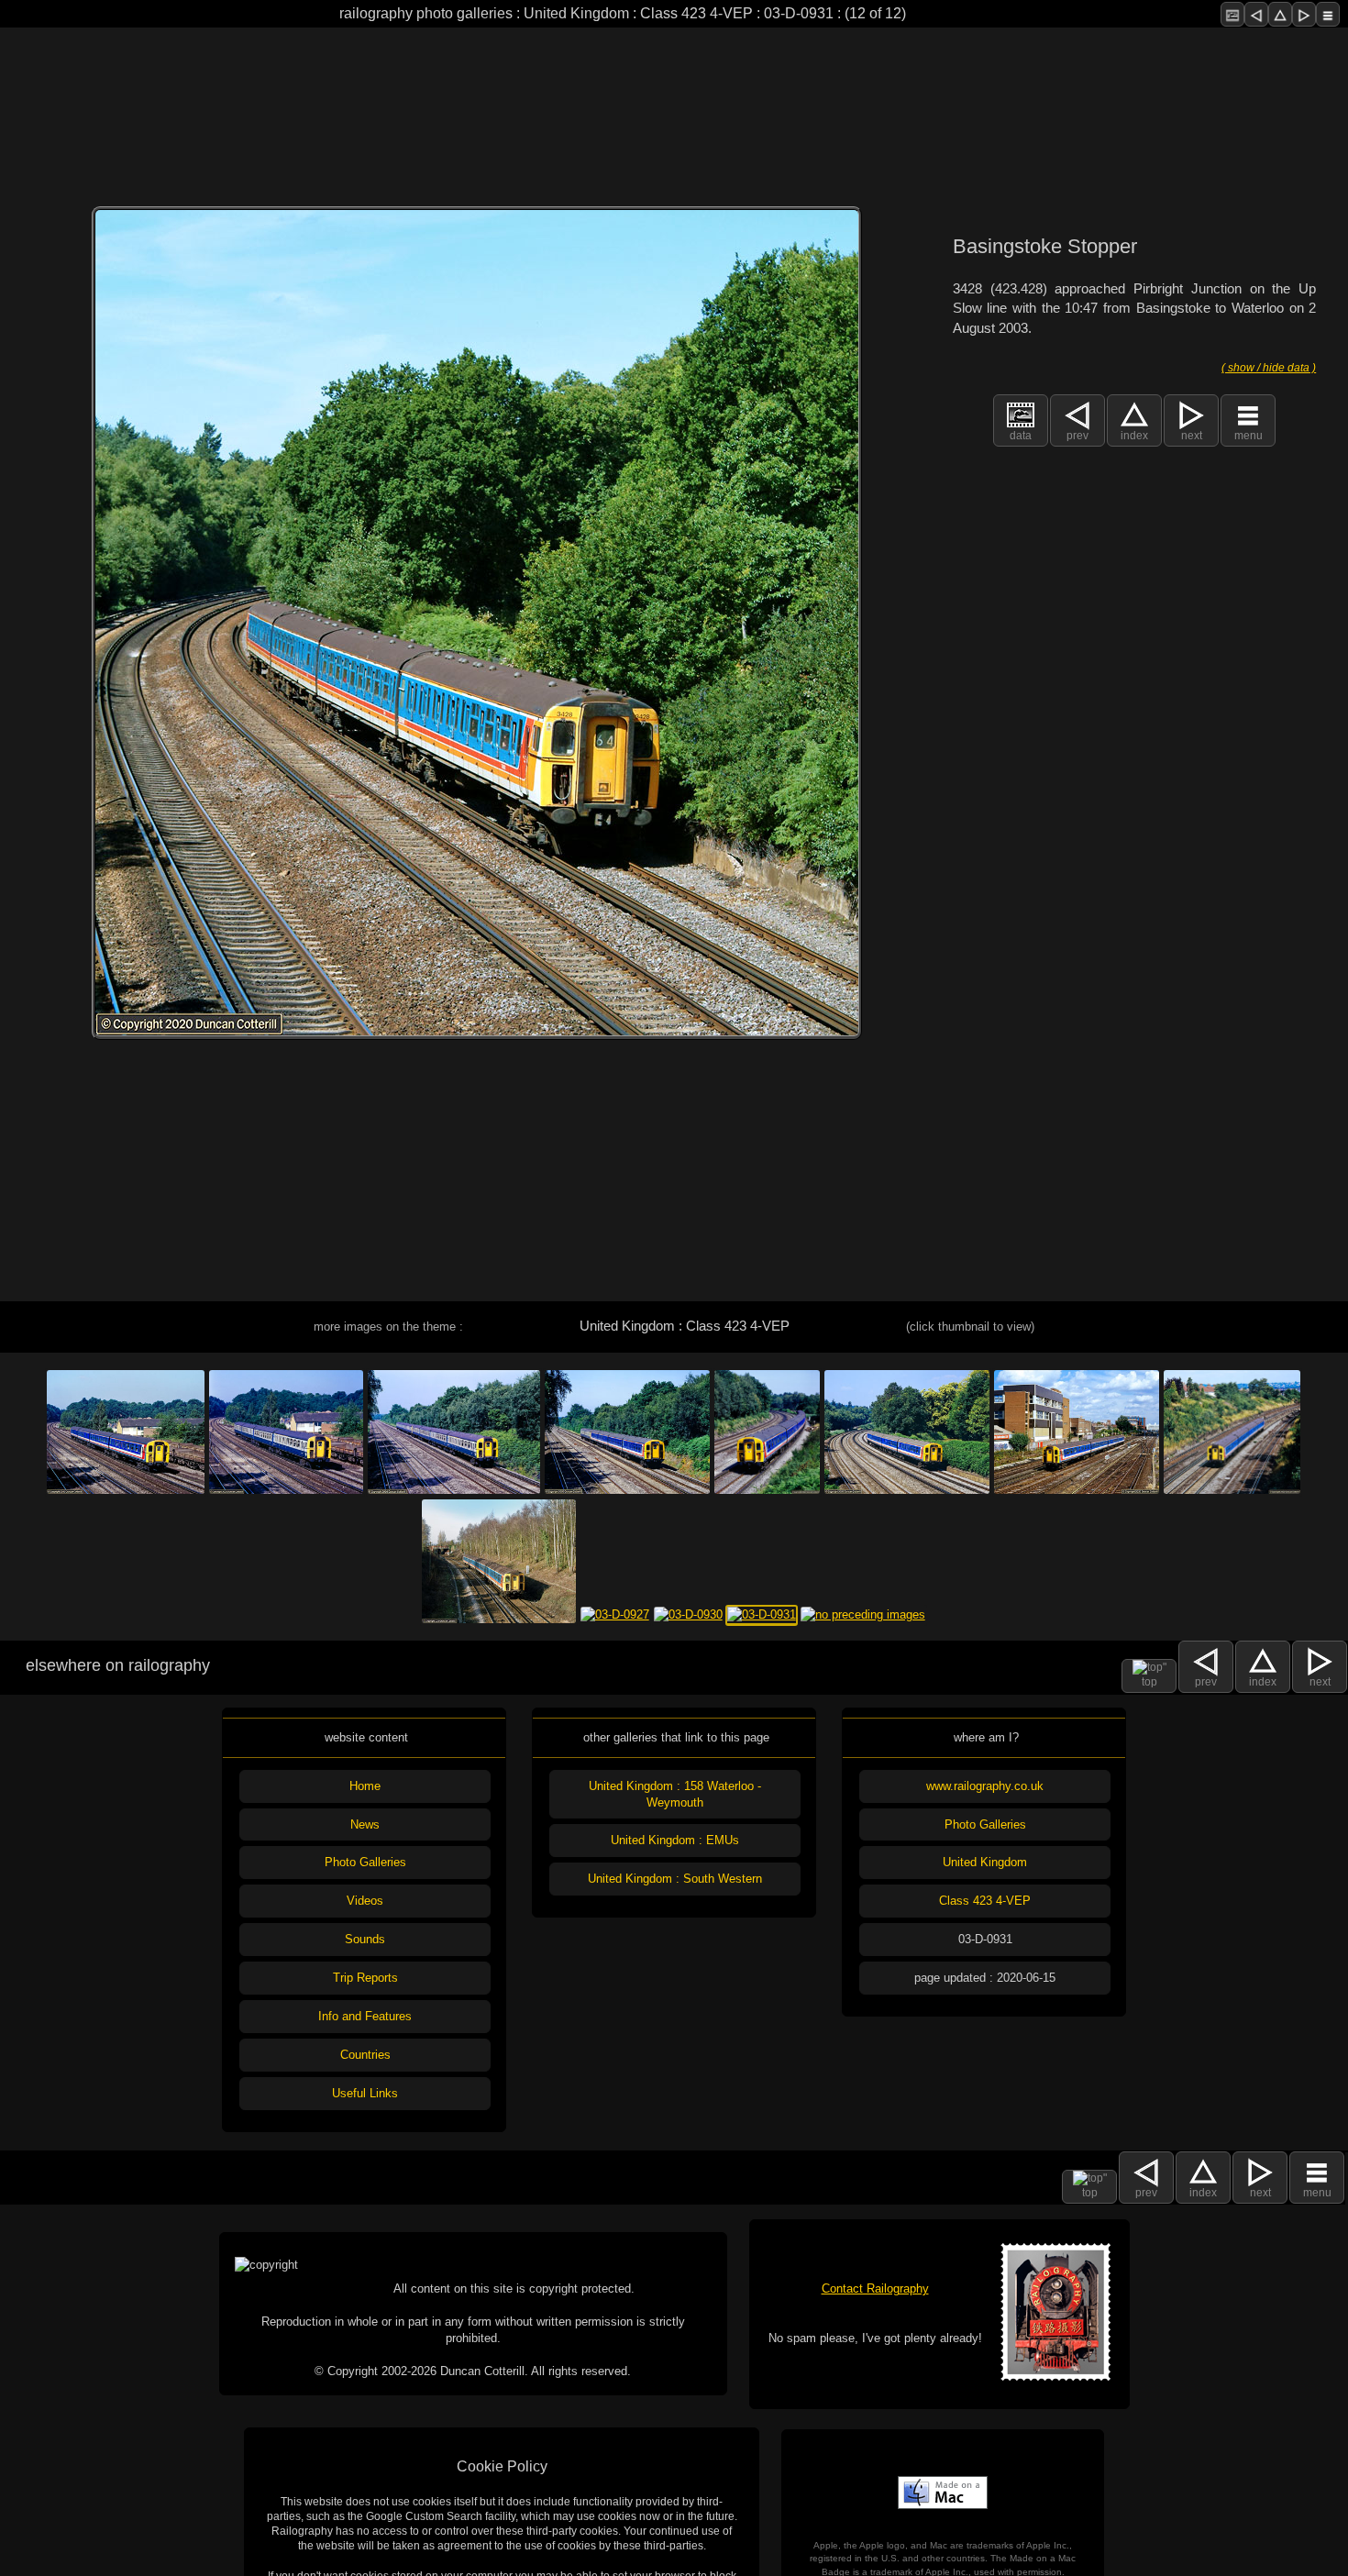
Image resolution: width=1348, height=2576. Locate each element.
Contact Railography (875, 2289)
